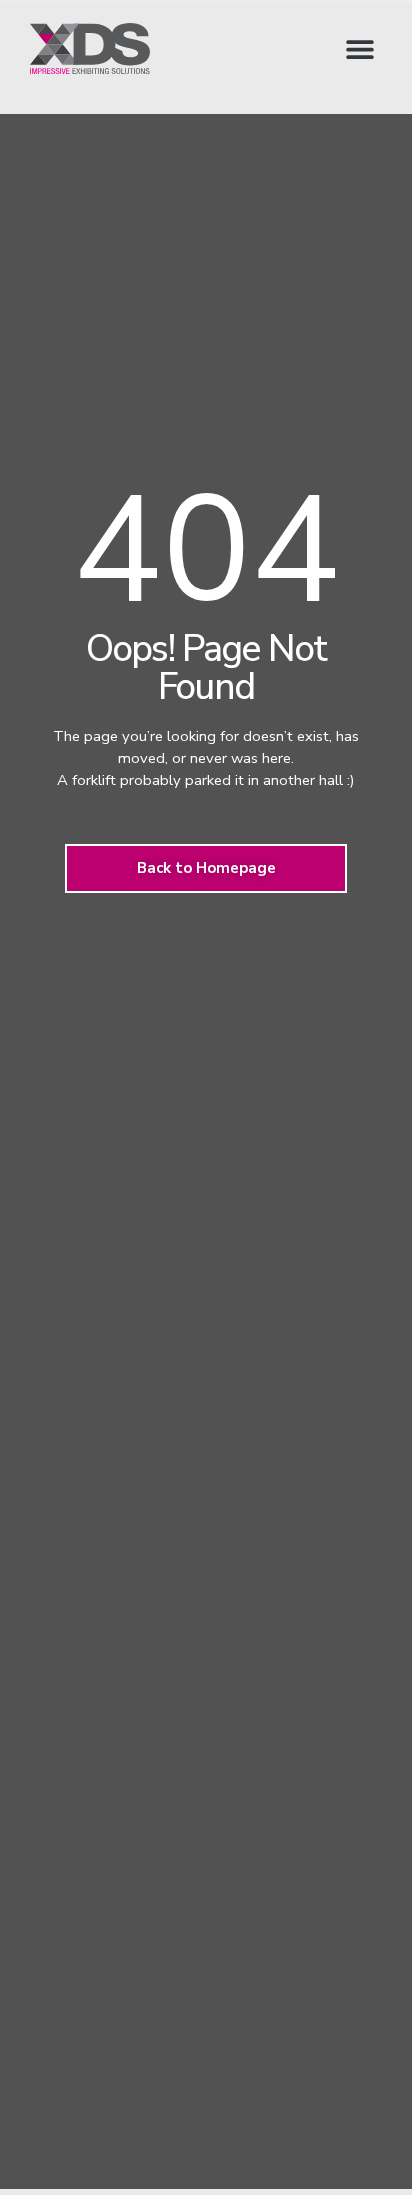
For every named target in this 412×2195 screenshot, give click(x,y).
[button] (359, 48)
